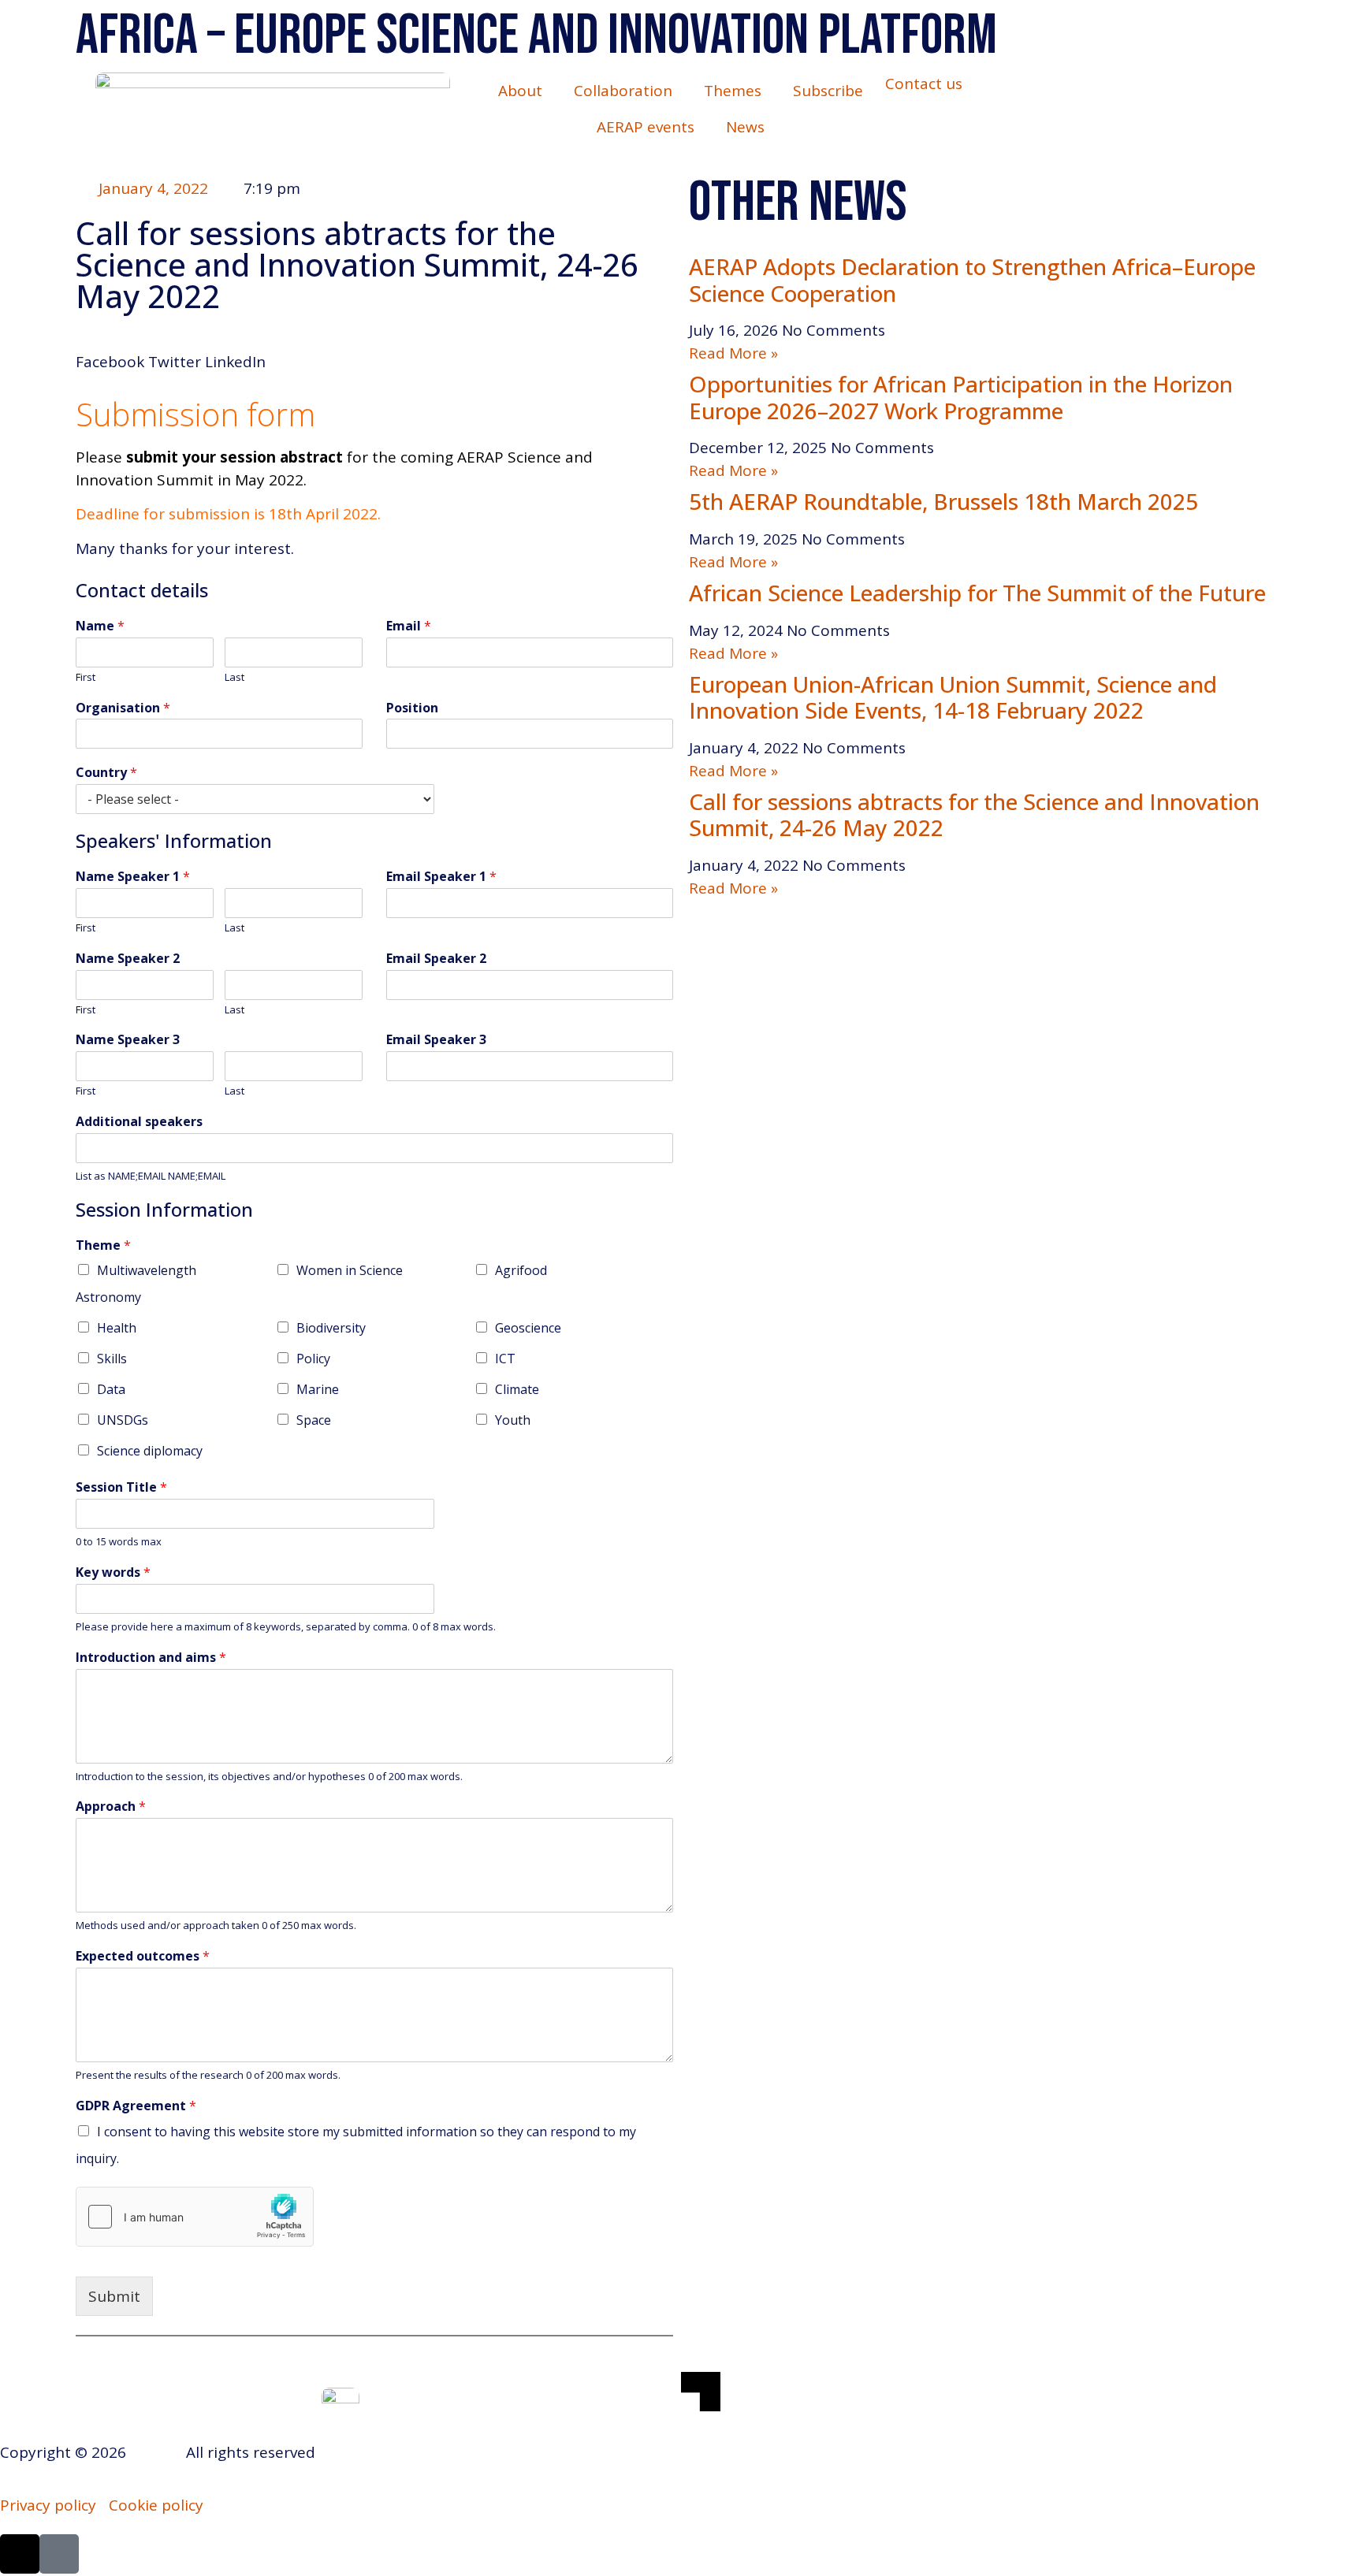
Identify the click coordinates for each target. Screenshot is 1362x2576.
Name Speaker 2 (128, 959)
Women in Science (350, 1270)
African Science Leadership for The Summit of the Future (977, 593)
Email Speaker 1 (441, 877)
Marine (318, 1389)
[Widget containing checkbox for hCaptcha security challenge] (195, 2217)
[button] (110, 351)
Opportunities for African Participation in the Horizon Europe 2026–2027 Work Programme (961, 397)
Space (314, 1420)
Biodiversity (331, 1328)
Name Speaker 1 (133, 877)
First (86, 677)
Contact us (924, 84)
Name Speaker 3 (128, 1040)
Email (409, 626)
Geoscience (528, 1328)
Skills (112, 1359)
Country (106, 773)
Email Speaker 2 (436, 959)
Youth (513, 1420)
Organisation (123, 708)
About (520, 91)
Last (234, 677)
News (745, 127)
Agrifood (521, 1270)
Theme (103, 1245)
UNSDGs (123, 1420)
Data (111, 1389)
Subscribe (828, 91)
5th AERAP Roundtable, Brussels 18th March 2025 (943, 501)
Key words (113, 1572)
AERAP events (646, 127)
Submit (114, 2296)
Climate (517, 1389)
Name (100, 626)
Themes (733, 91)
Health (117, 1328)
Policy (313, 1359)
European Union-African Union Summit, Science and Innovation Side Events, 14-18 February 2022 (953, 697)
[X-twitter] (20, 2554)
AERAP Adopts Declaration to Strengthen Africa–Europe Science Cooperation (972, 280)
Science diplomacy (150, 1451)
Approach (111, 1807)
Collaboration (623, 91)
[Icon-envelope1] (59, 2554)
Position (412, 708)
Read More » (733, 353)
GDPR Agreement (136, 2106)
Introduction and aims (151, 1658)
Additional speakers (139, 1122)
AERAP (154, 2452)
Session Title (121, 1487)
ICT (505, 1359)
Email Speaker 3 (436, 1040)
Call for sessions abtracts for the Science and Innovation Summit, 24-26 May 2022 (974, 815)
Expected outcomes (143, 1956)
